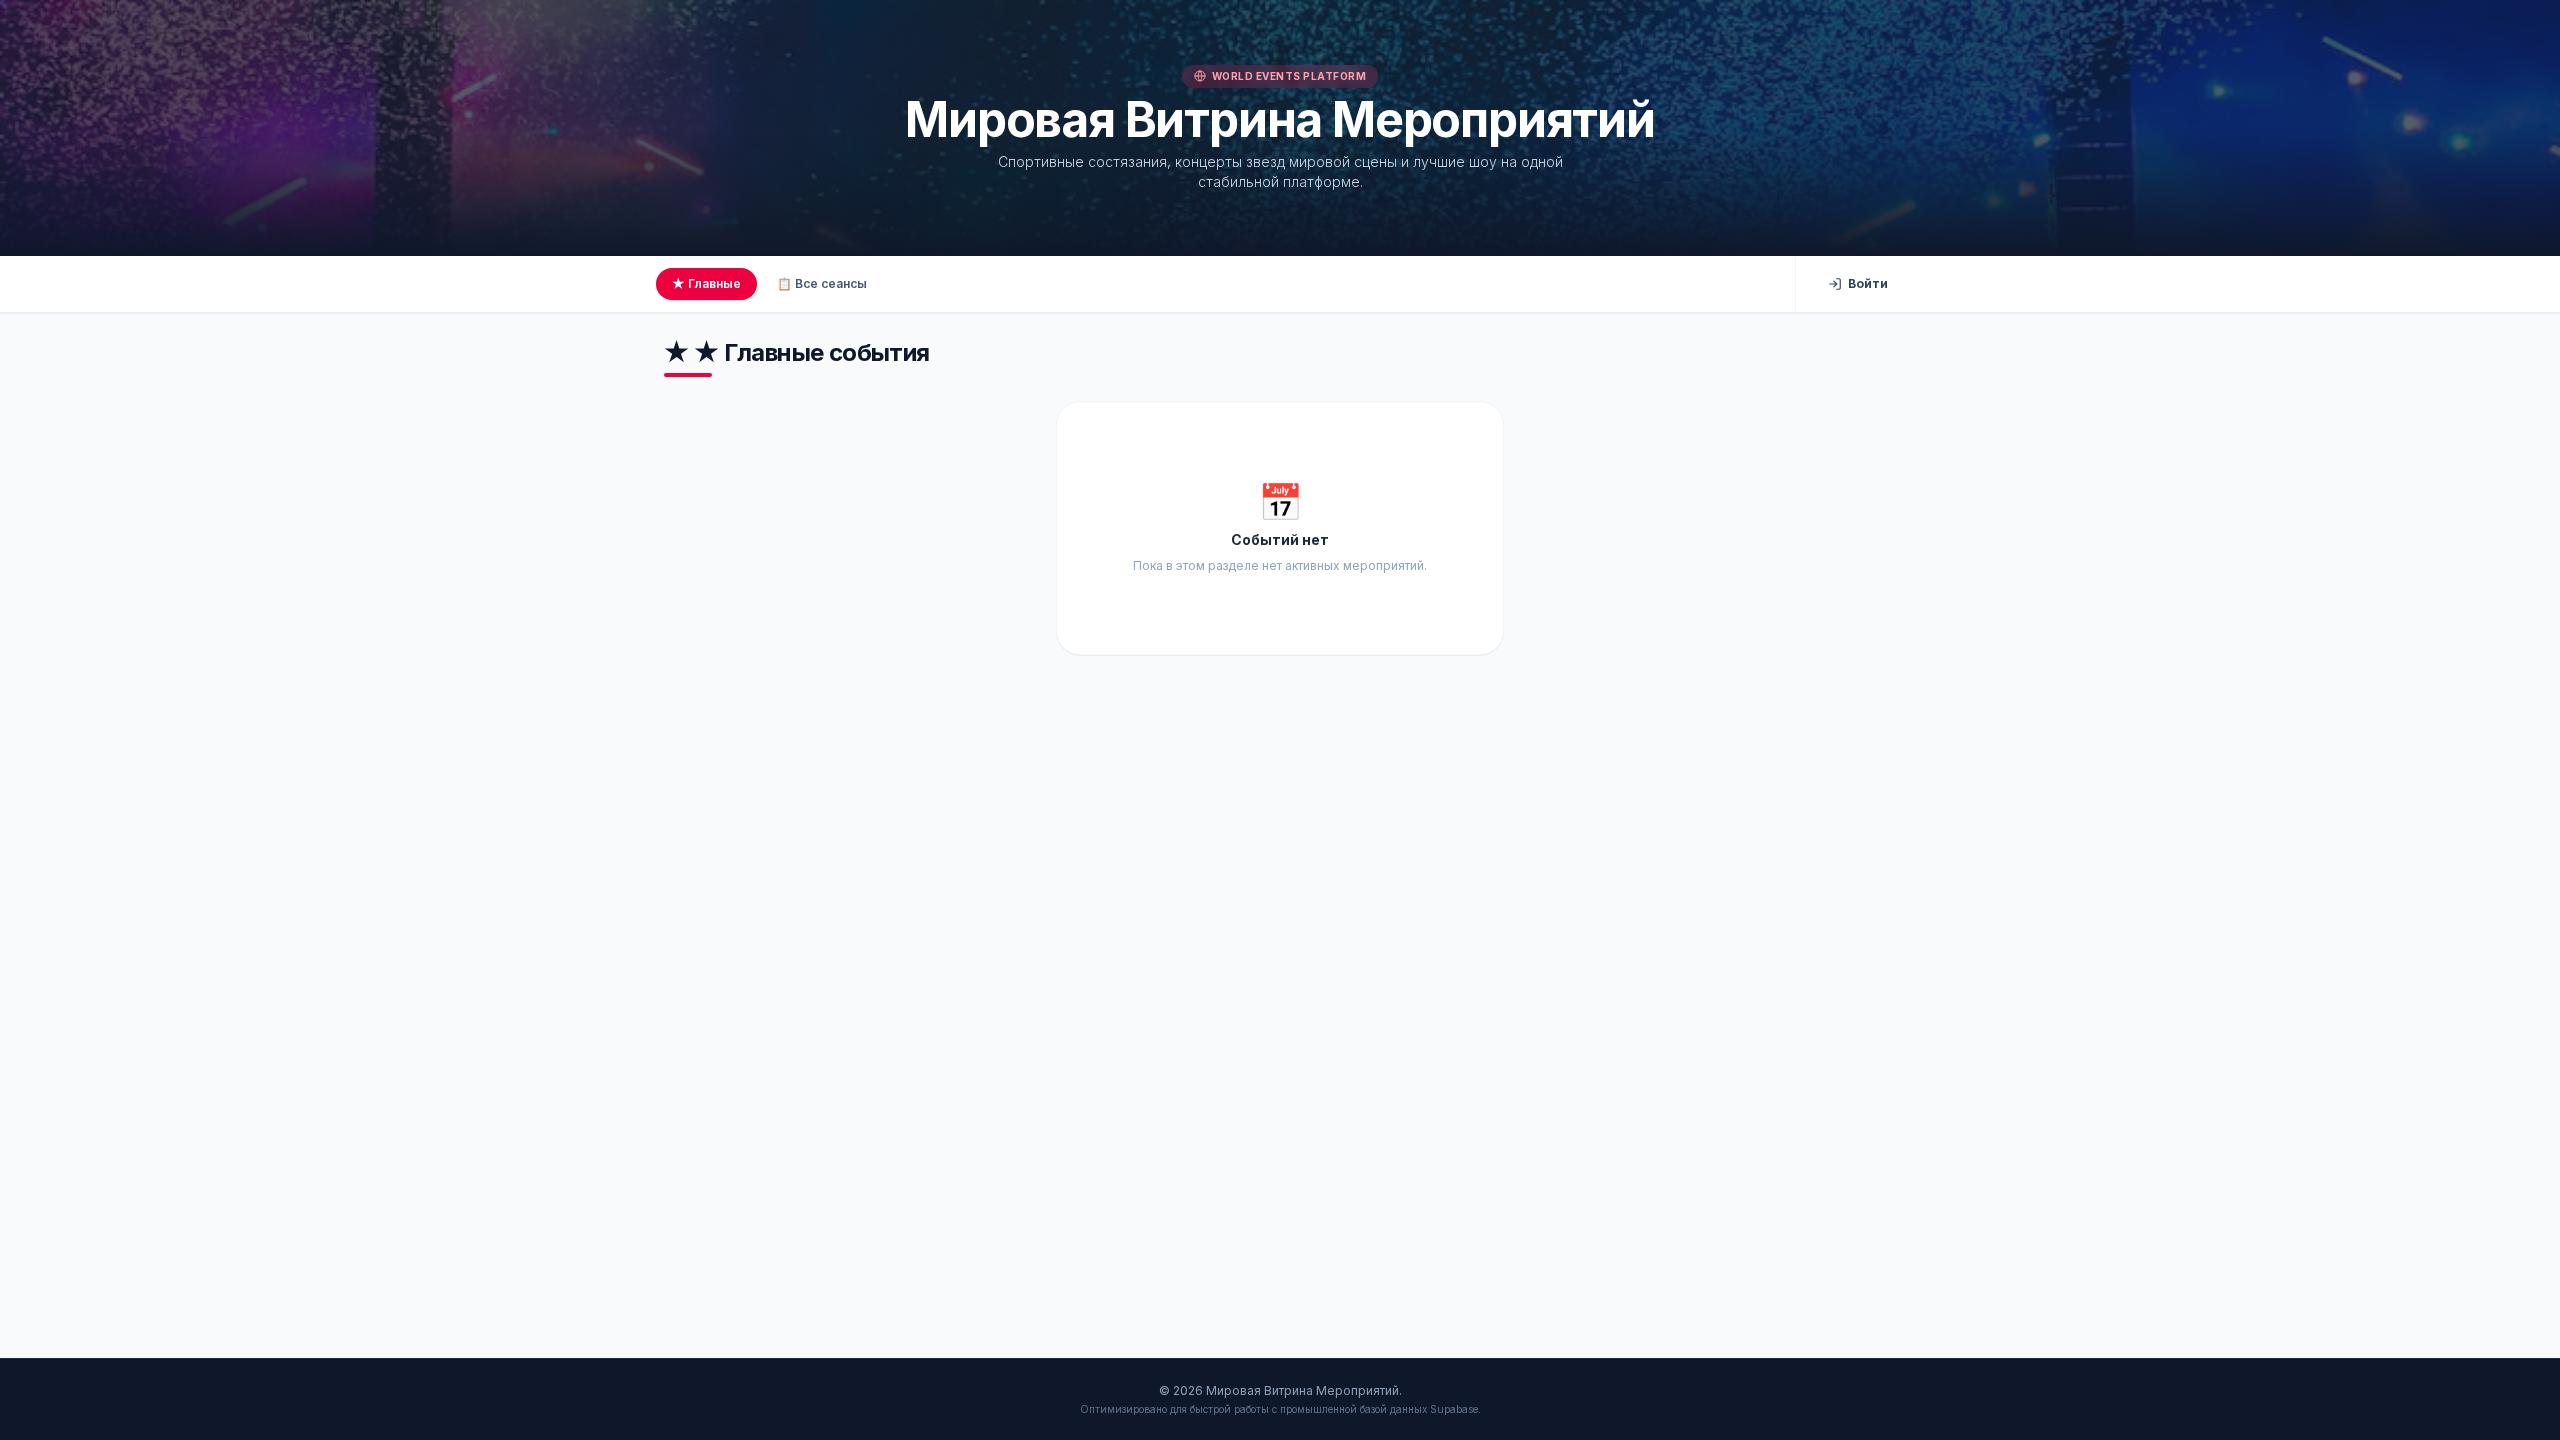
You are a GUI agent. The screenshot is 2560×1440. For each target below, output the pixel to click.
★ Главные (706, 283)
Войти (1868, 283)
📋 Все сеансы (822, 283)
